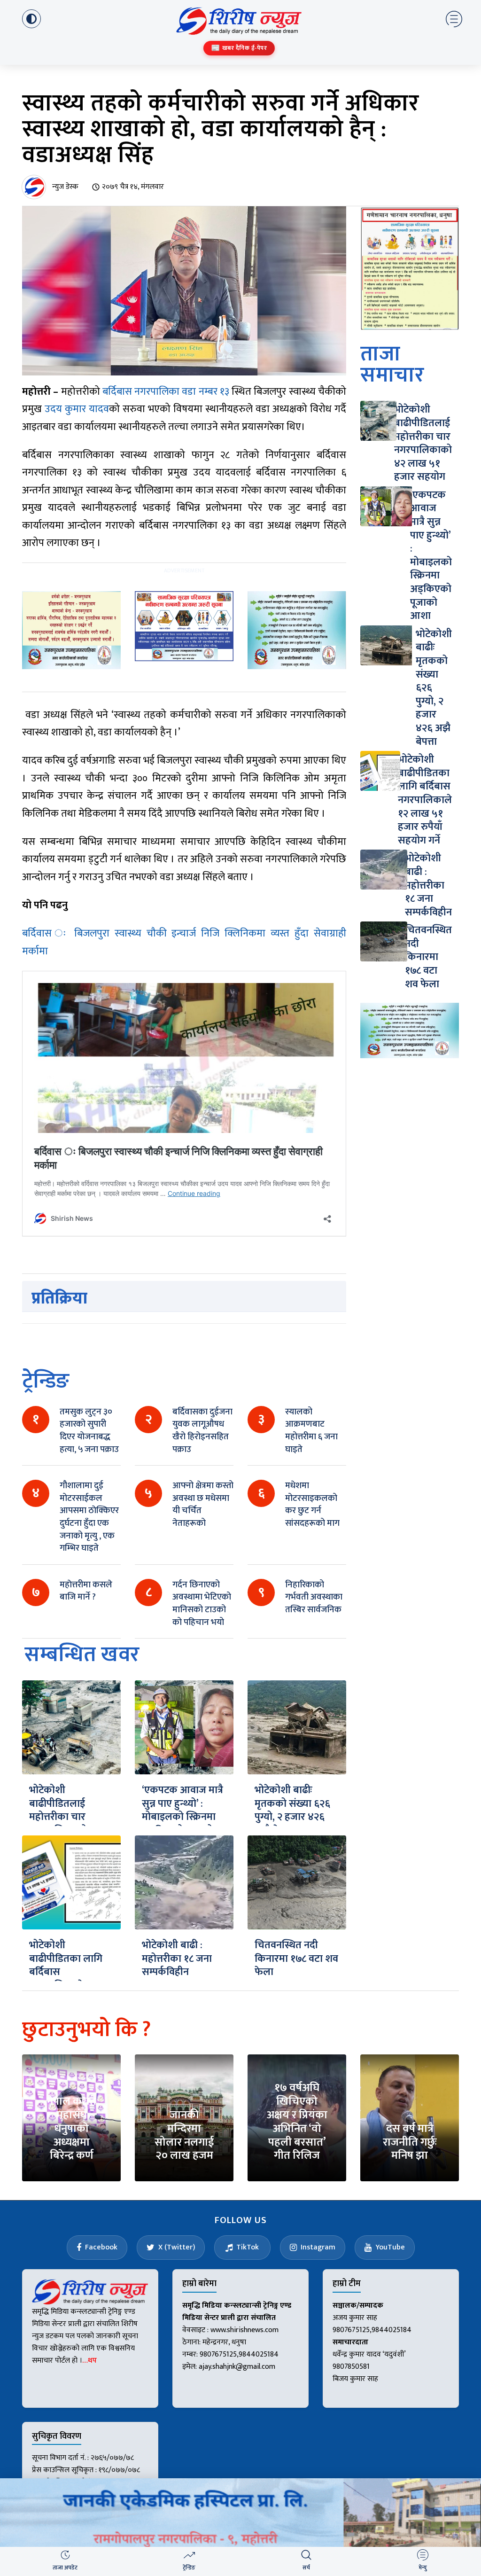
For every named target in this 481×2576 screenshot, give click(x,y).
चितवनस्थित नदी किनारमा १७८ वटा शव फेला (296, 1959)
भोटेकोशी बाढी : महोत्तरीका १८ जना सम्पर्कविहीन (177, 1959)
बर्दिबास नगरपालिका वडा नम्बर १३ (166, 392)
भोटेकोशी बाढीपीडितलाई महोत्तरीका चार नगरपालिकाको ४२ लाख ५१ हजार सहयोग (65, 1824)
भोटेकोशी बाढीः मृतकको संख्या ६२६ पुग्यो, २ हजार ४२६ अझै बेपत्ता (292, 1810)
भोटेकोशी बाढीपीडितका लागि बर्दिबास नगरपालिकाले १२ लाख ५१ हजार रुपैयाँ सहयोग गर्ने (69, 1979)
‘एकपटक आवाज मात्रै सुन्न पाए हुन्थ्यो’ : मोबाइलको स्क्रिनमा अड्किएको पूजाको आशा (182, 1817)
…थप (89, 2361)
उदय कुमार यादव (77, 409)
